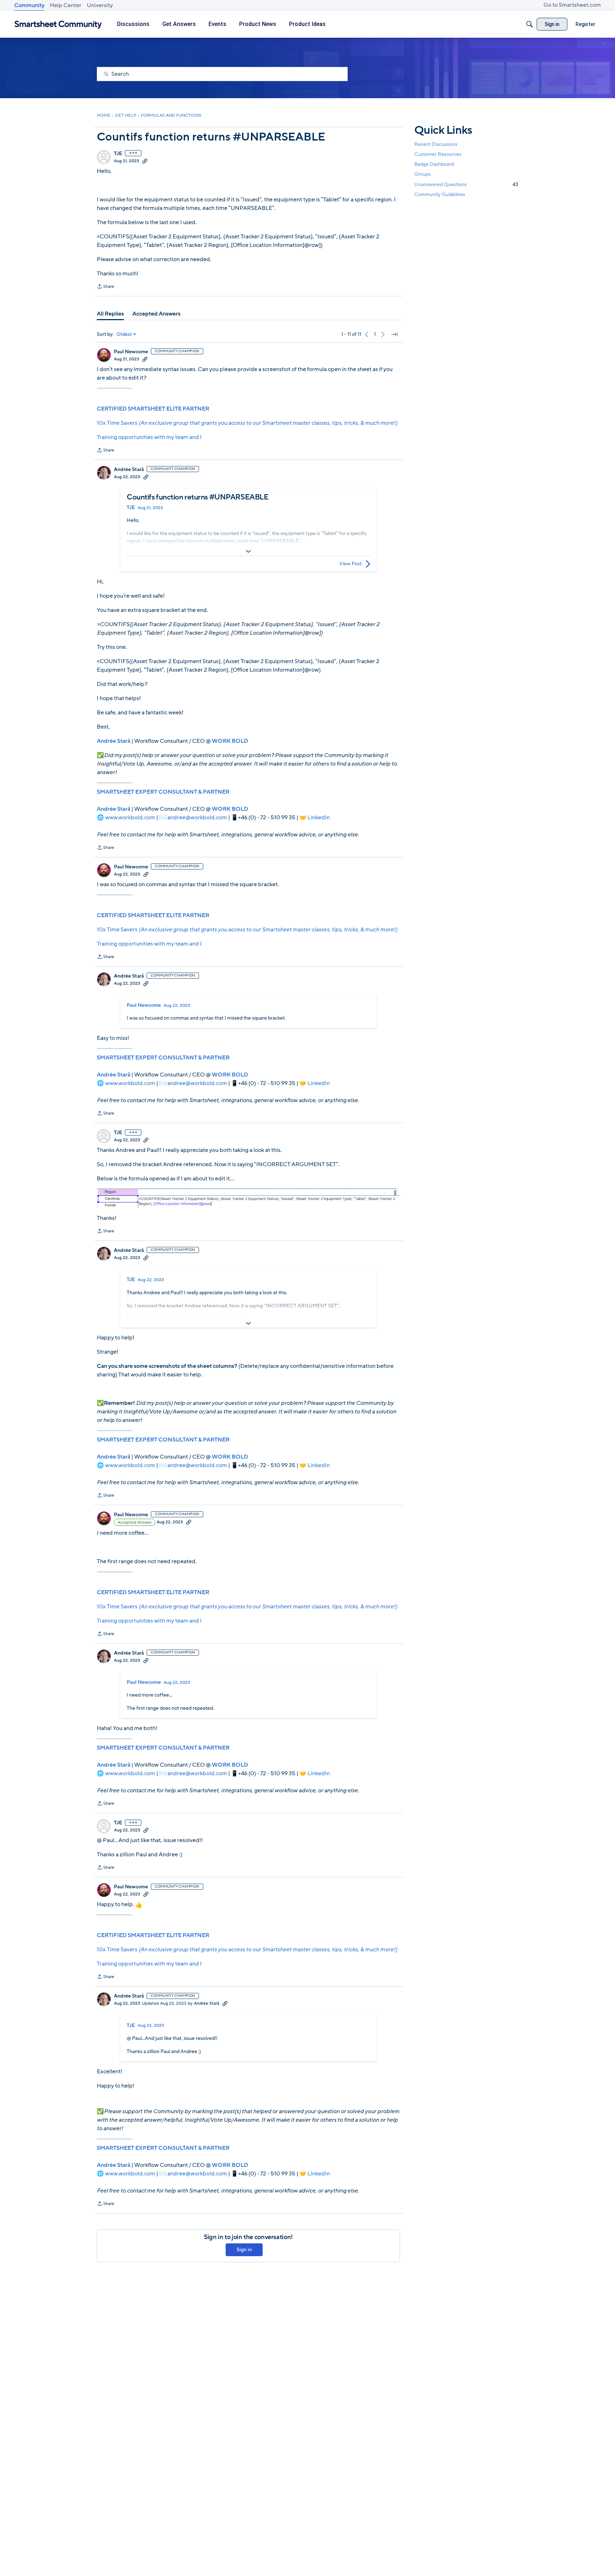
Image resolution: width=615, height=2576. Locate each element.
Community (29, 5)
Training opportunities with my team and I (149, 437)
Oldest (124, 334)
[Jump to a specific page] (394, 334)
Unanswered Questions (466, 184)
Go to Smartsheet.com (572, 5)
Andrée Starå (129, 470)
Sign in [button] (244, 2250)
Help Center (66, 5)
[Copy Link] (145, 161)
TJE (118, 154)
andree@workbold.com (197, 818)
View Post (350, 564)
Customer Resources (438, 154)
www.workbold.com (130, 818)
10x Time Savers (247, 423)
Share (106, 287)
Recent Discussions (436, 144)
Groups (422, 174)
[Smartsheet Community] (58, 24)
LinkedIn (319, 818)
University (100, 5)
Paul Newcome (131, 352)
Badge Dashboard (434, 164)
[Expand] (248, 551)
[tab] (110, 314)
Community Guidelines (440, 194)
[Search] (530, 24)
